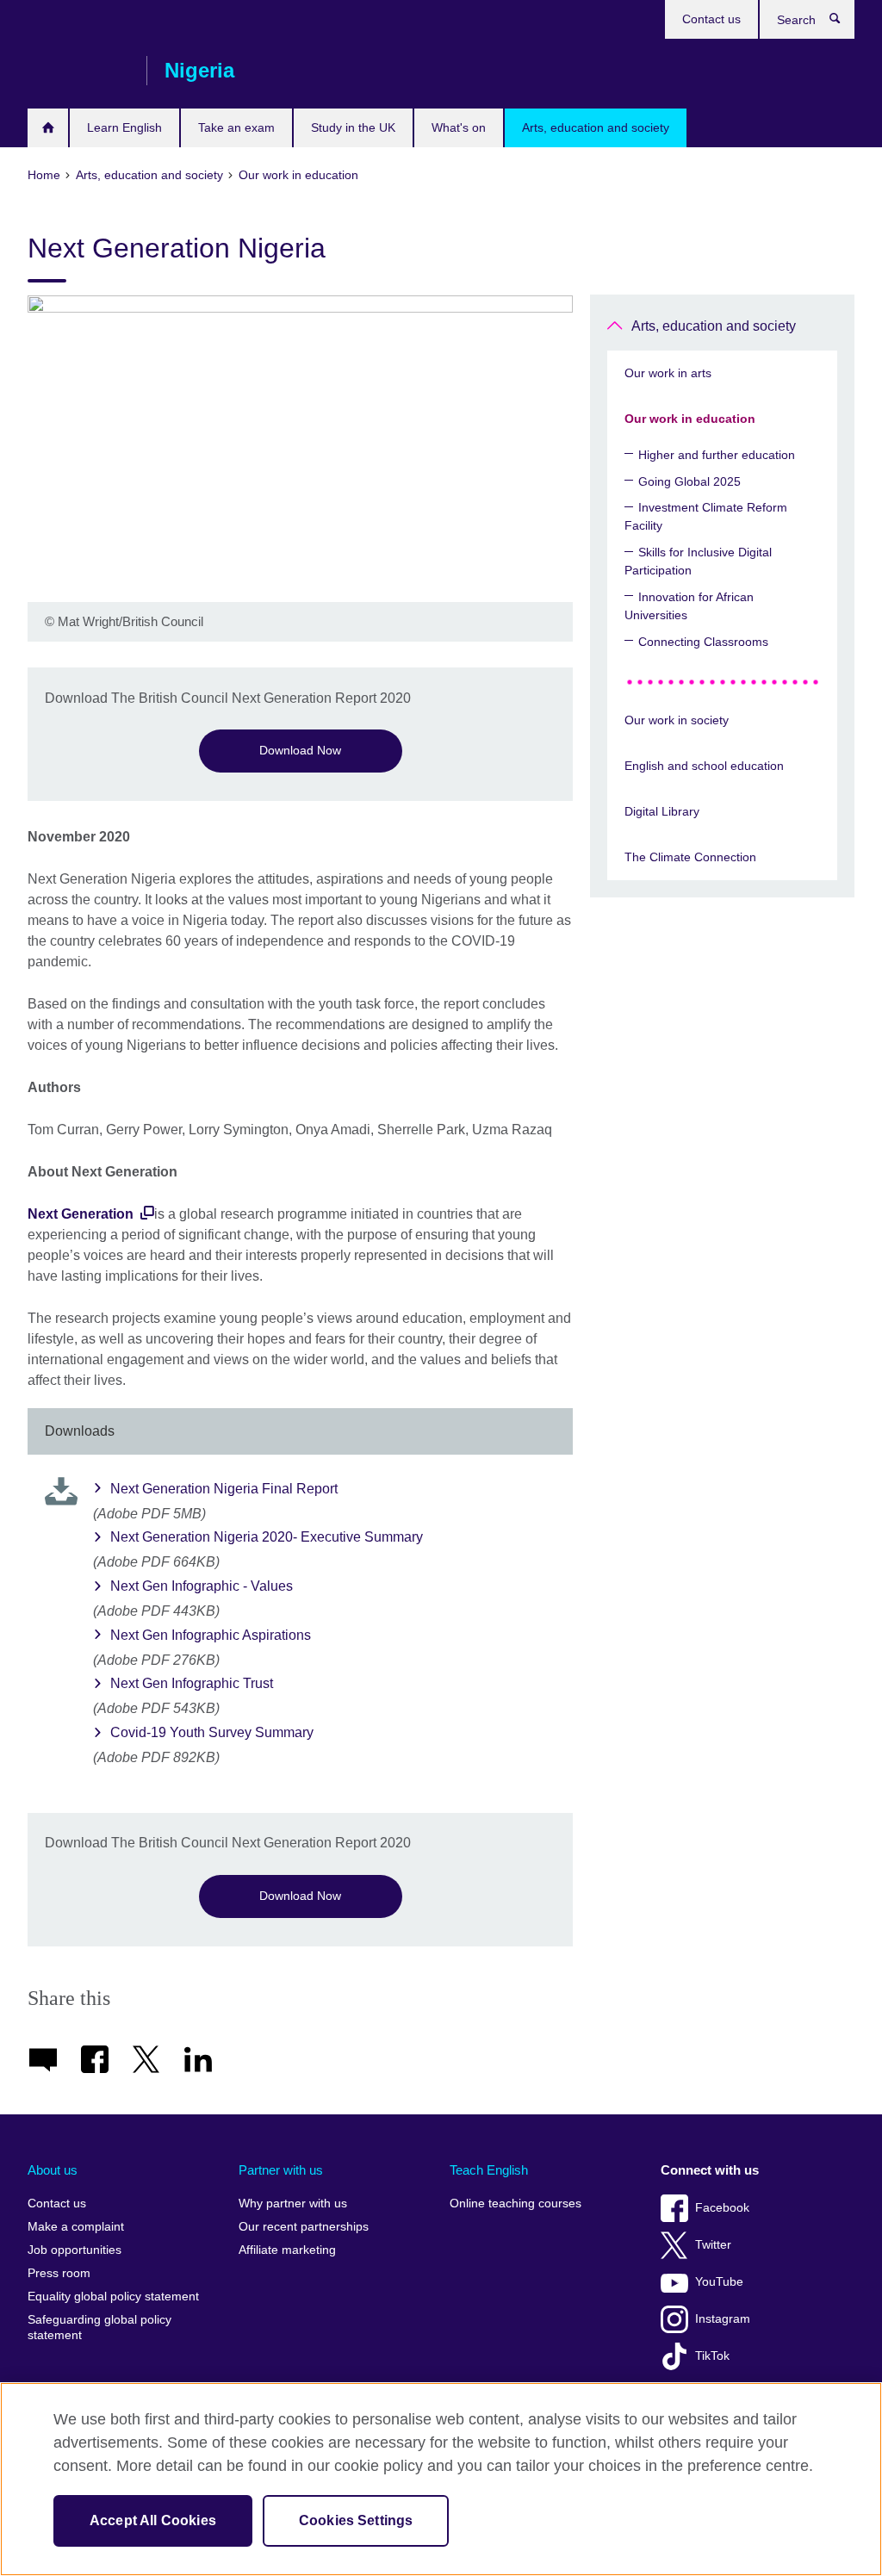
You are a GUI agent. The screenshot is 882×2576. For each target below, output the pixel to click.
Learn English (124, 127)
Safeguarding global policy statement (99, 2328)
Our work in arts (668, 373)
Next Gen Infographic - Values (202, 1586)
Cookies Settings (356, 2520)
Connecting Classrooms (703, 642)
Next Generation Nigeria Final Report (224, 1489)
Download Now (300, 750)
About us (53, 2170)
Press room (59, 2273)
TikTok (712, 2356)
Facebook (722, 2208)
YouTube (719, 2282)
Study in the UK (353, 127)
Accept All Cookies (153, 2520)
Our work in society (677, 720)
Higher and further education (717, 455)
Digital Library (662, 811)
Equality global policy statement (113, 2297)
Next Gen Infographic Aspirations (211, 1635)
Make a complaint (76, 2227)
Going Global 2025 (689, 481)
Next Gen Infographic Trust (192, 1683)
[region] (441, 2479)
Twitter (713, 2245)
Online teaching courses (516, 2204)
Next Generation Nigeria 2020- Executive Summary (267, 1537)
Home (48, 128)
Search (844, 22)
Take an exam (236, 127)
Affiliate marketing (287, 2250)
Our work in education (690, 419)
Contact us (711, 19)
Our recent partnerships (304, 2227)
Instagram (723, 2319)
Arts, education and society (596, 127)
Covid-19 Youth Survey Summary (212, 1732)
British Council (78, 71)
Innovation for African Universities (689, 606)
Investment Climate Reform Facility (706, 516)
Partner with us (281, 2170)
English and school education (704, 766)
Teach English (489, 2170)
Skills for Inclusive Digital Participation (698, 561)
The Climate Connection (690, 857)
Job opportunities (75, 2250)
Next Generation (82, 1214)
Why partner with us (293, 2204)
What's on (459, 127)
